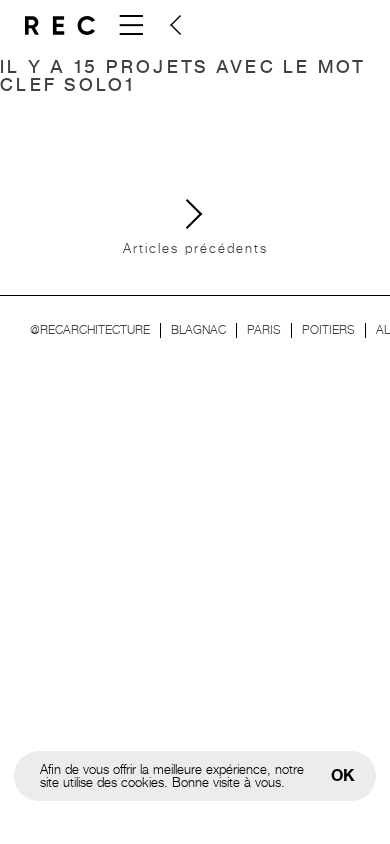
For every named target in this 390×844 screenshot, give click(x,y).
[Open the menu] (130, 25)
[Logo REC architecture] (60, 25)
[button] (175, 25)
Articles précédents (195, 248)
